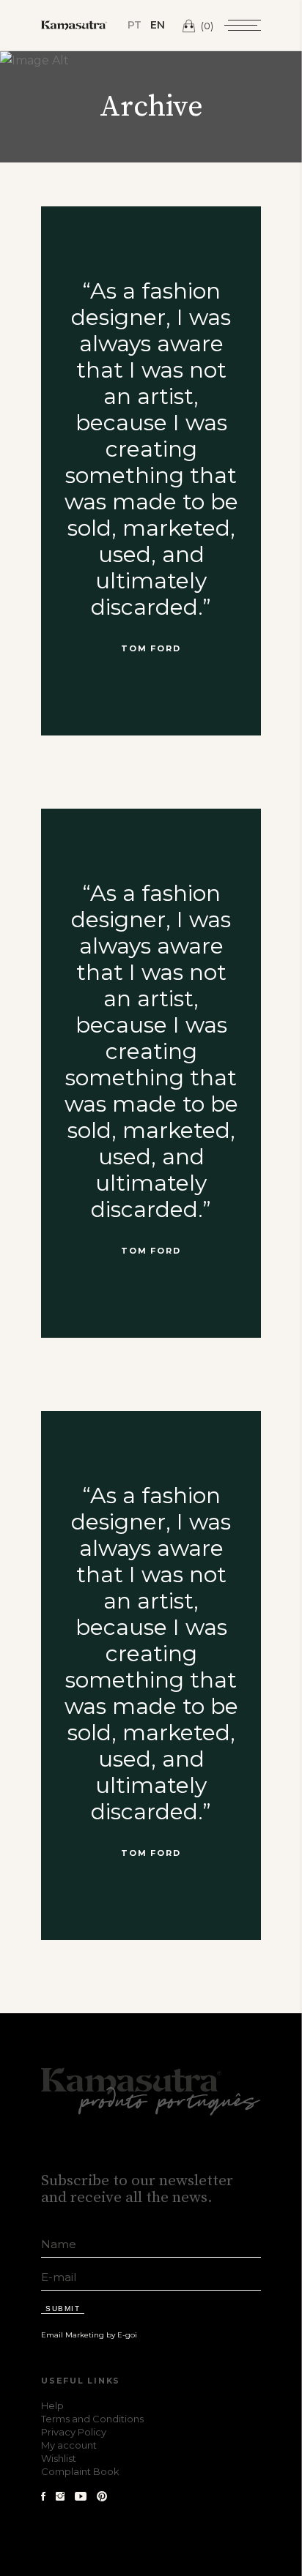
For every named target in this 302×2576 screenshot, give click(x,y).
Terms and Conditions (92, 2419)
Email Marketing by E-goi (89, 2335)
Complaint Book (80, 2471)
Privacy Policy (74, 2432)
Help (52, 2405)
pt (135, 25)
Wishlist (59, 2458)
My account (69, 2445)
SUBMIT (63, 2309)
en (158, 25)
